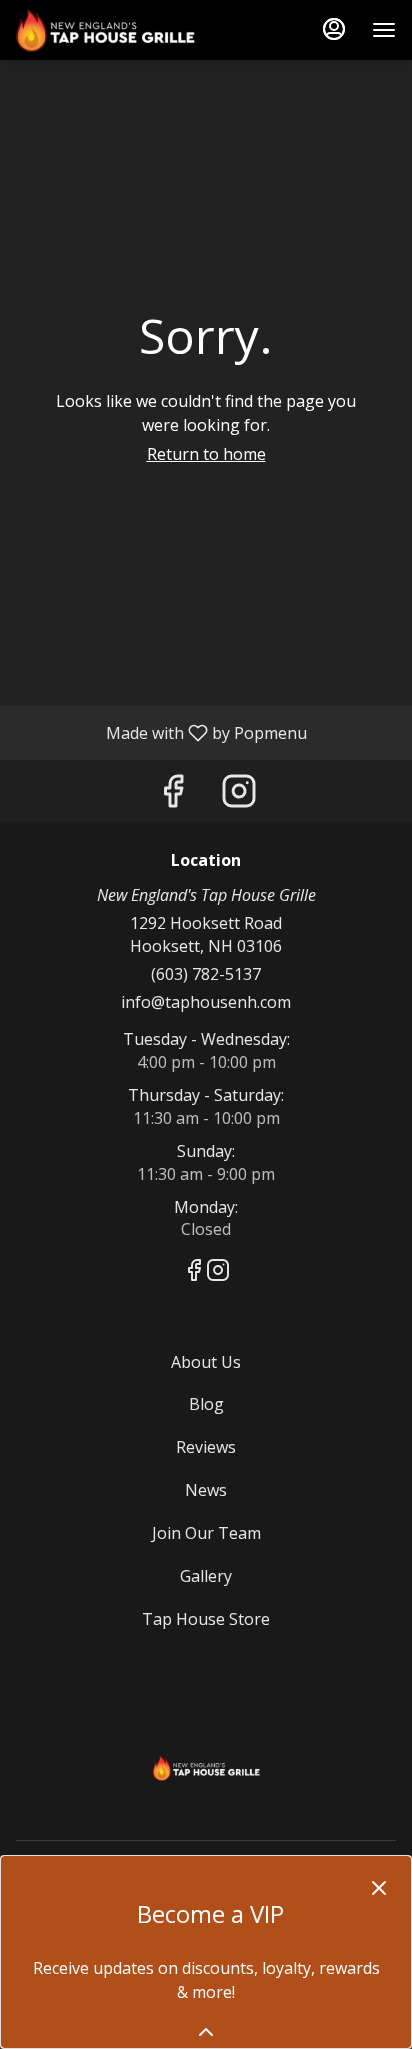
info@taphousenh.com (206, 1002)
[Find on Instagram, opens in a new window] (239, 795)
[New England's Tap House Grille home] (106, 30)
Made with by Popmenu (161, 732)
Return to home (206, 454)
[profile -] (334, 29)
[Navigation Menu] (384, 30)
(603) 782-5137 (206, 974)
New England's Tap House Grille (206, 1765)
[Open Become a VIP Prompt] (206, 2032)
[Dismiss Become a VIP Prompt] (379, 1888)
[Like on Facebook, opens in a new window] (173, 795)
